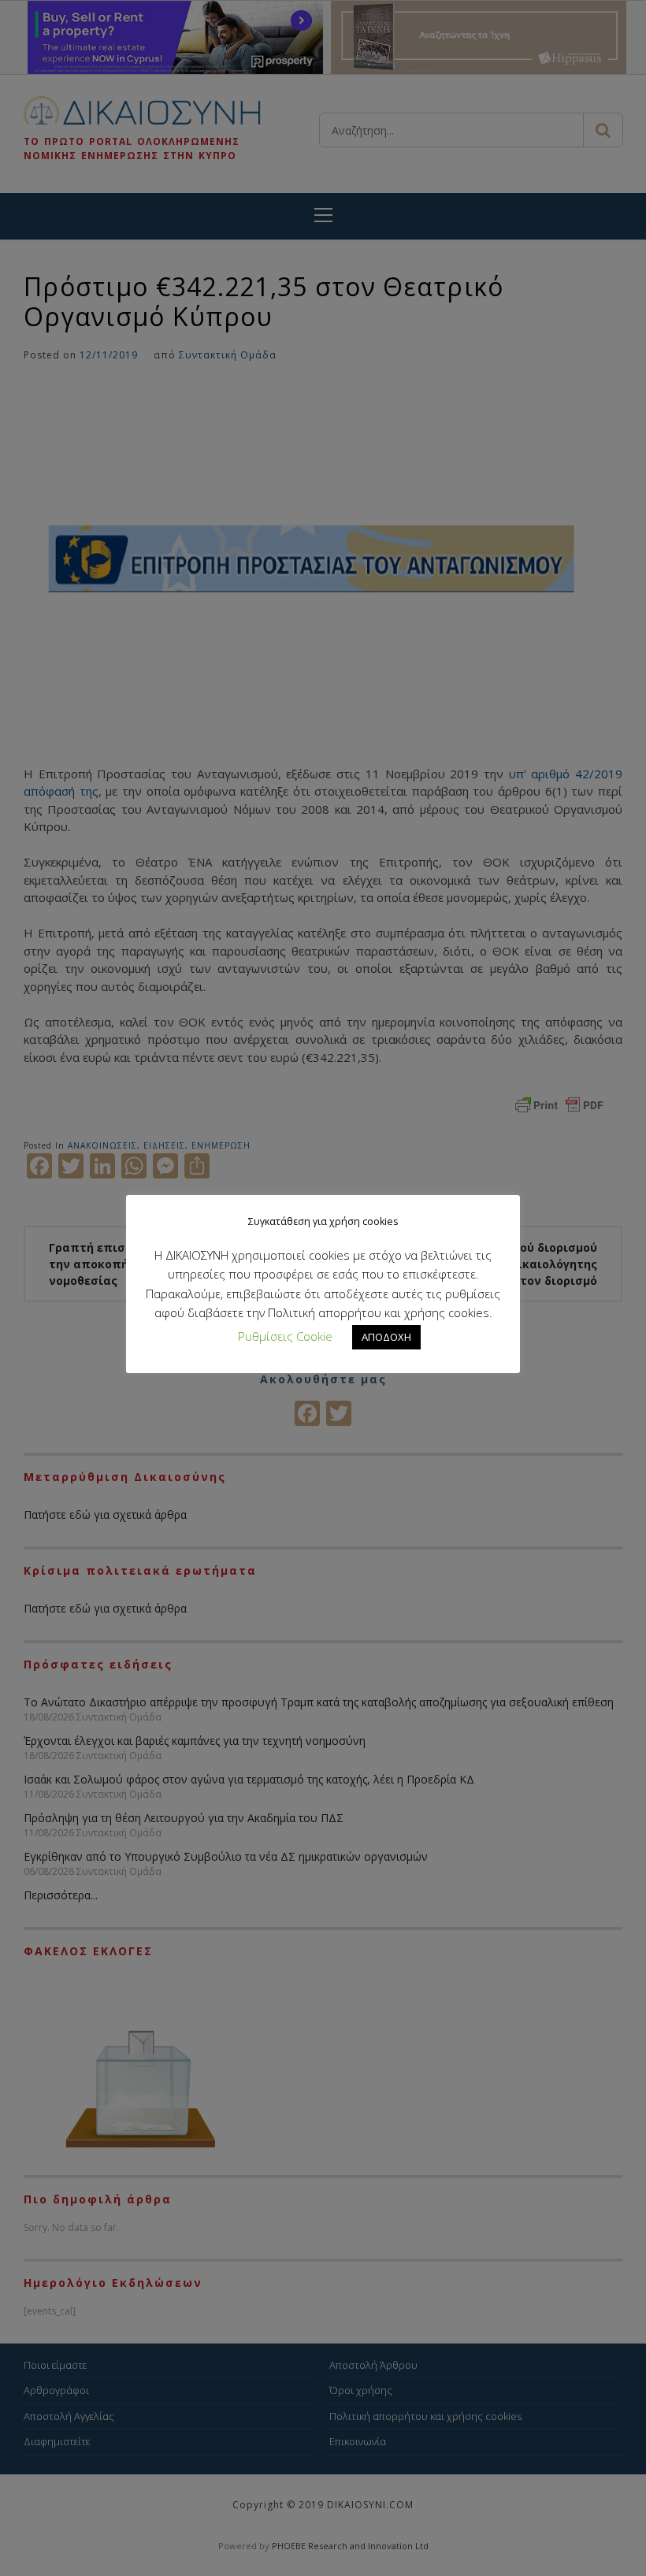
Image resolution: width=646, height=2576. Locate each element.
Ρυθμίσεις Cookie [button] (285, 1336)
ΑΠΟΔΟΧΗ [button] (386, 1337)
